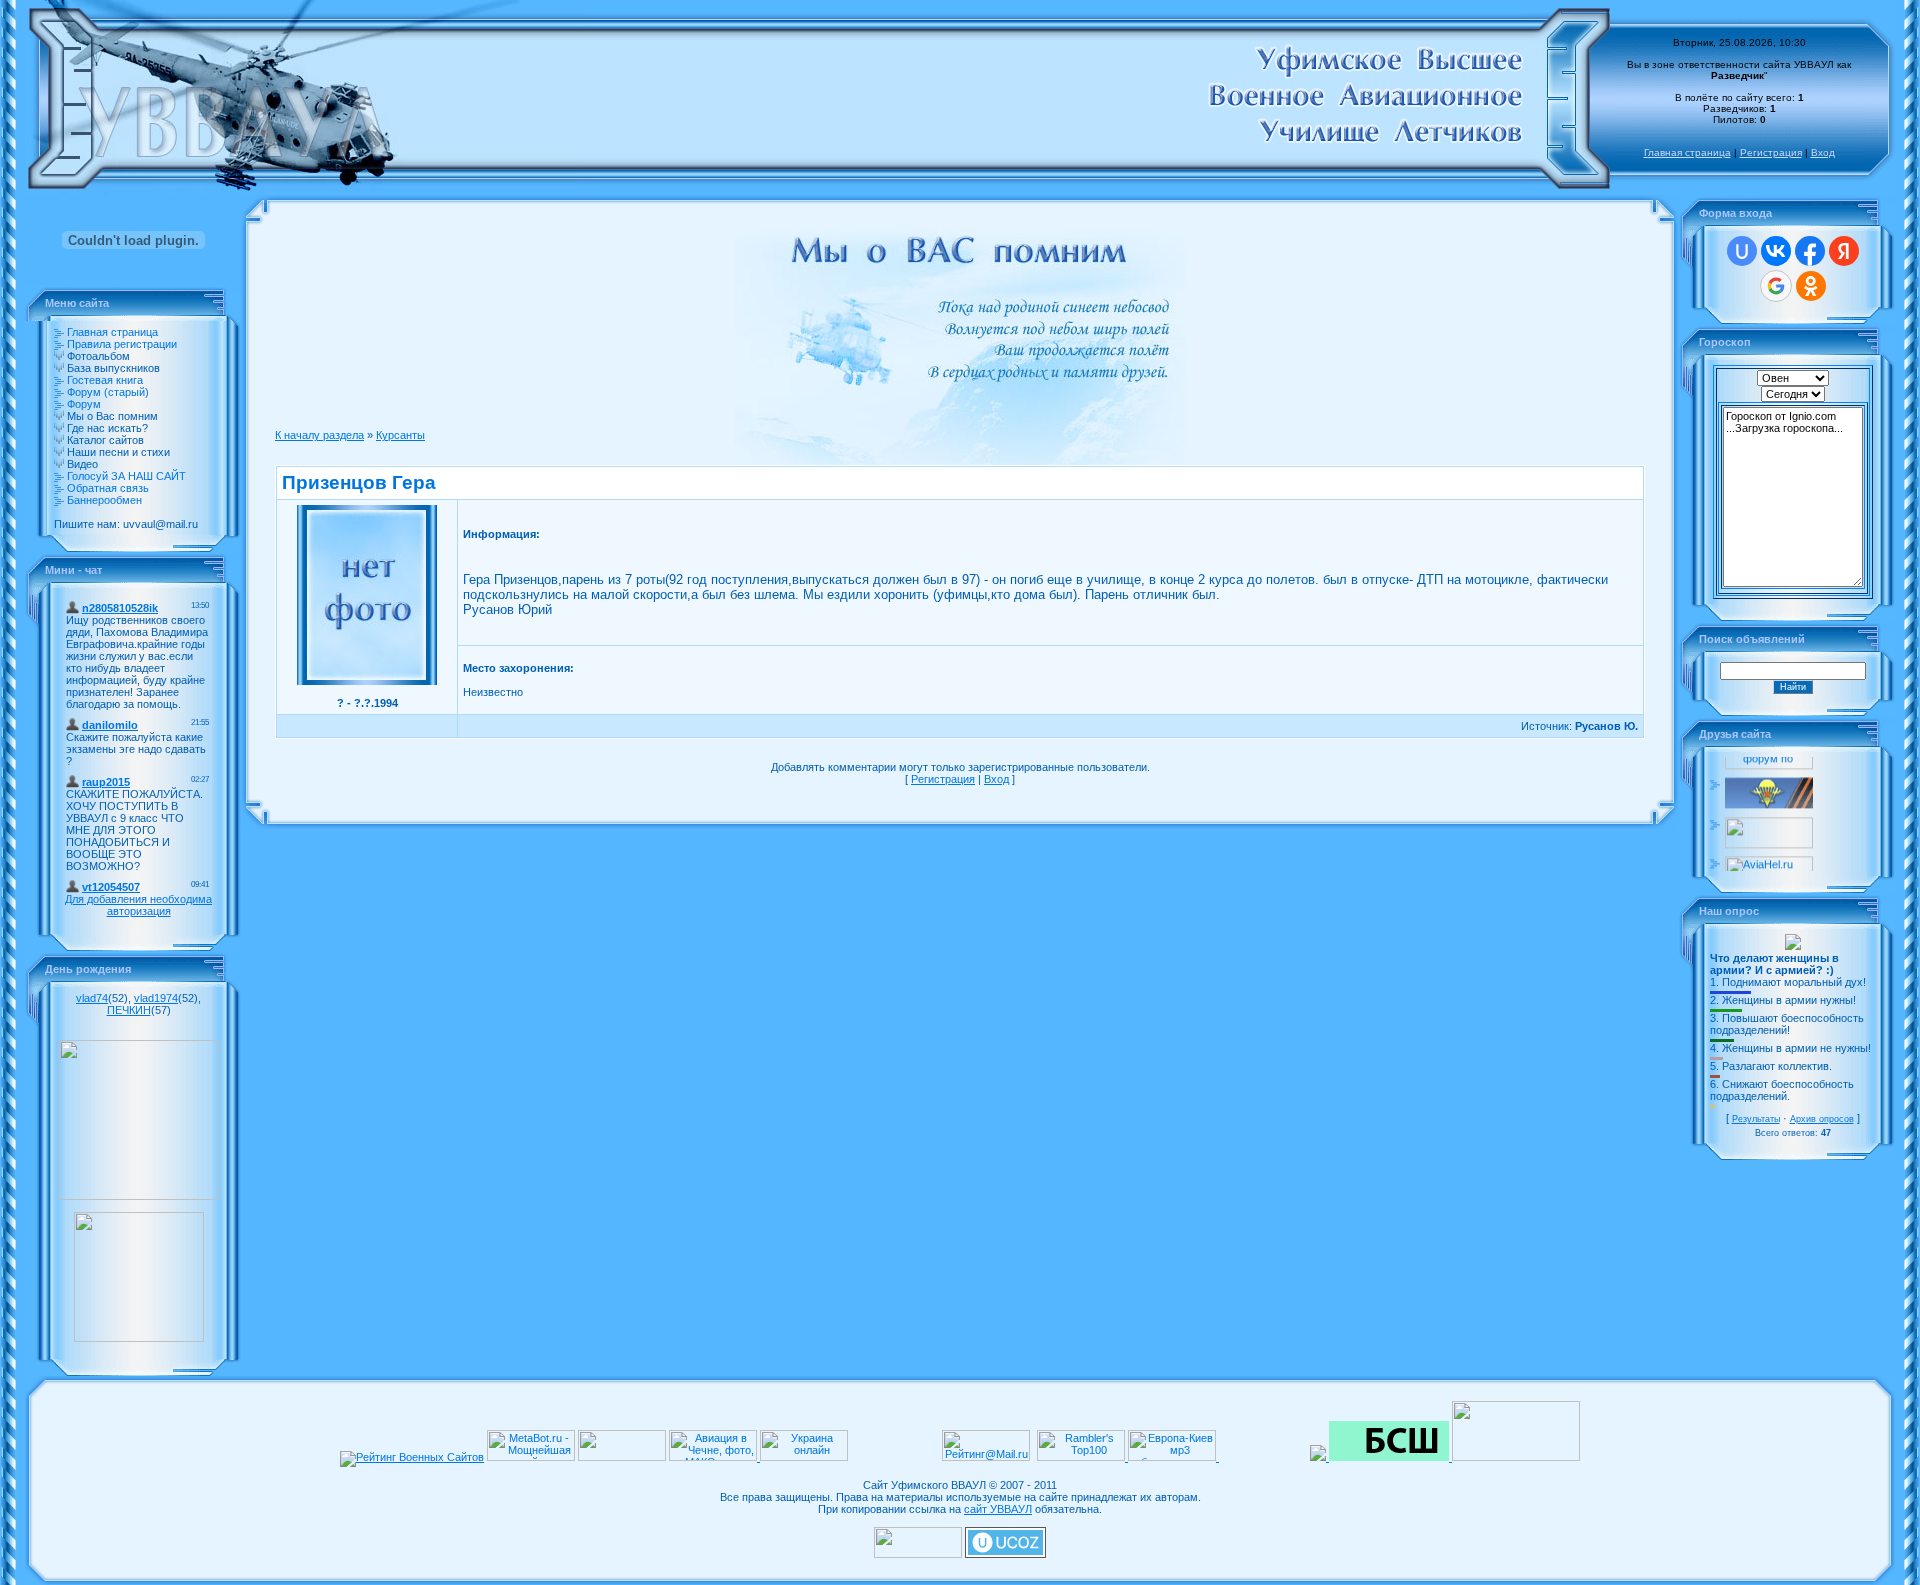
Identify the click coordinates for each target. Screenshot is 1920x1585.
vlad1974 (156, 998)
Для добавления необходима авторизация (138, 905)
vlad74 (92, 998)
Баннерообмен (104, 500)
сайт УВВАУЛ (998, 1509)
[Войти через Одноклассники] (1811, 286)
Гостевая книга (105, 380)
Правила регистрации (122, 344)
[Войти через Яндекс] (1844, 251)
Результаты (1756, 1119)
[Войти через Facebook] (1810, 251)
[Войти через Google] (1776, 286)
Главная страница (1687, 152)
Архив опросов (1822, 1119)
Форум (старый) (108, 392)
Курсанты (400, 435)
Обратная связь (108, 488)
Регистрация (1771, 152)
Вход (1823, 152)
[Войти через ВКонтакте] (1776, 251)
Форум (84, 404)
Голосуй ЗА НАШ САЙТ (126, 476)
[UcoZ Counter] (918, 1554)
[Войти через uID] (1742, 251)
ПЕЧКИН (129, 1010)
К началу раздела (319, 435)
